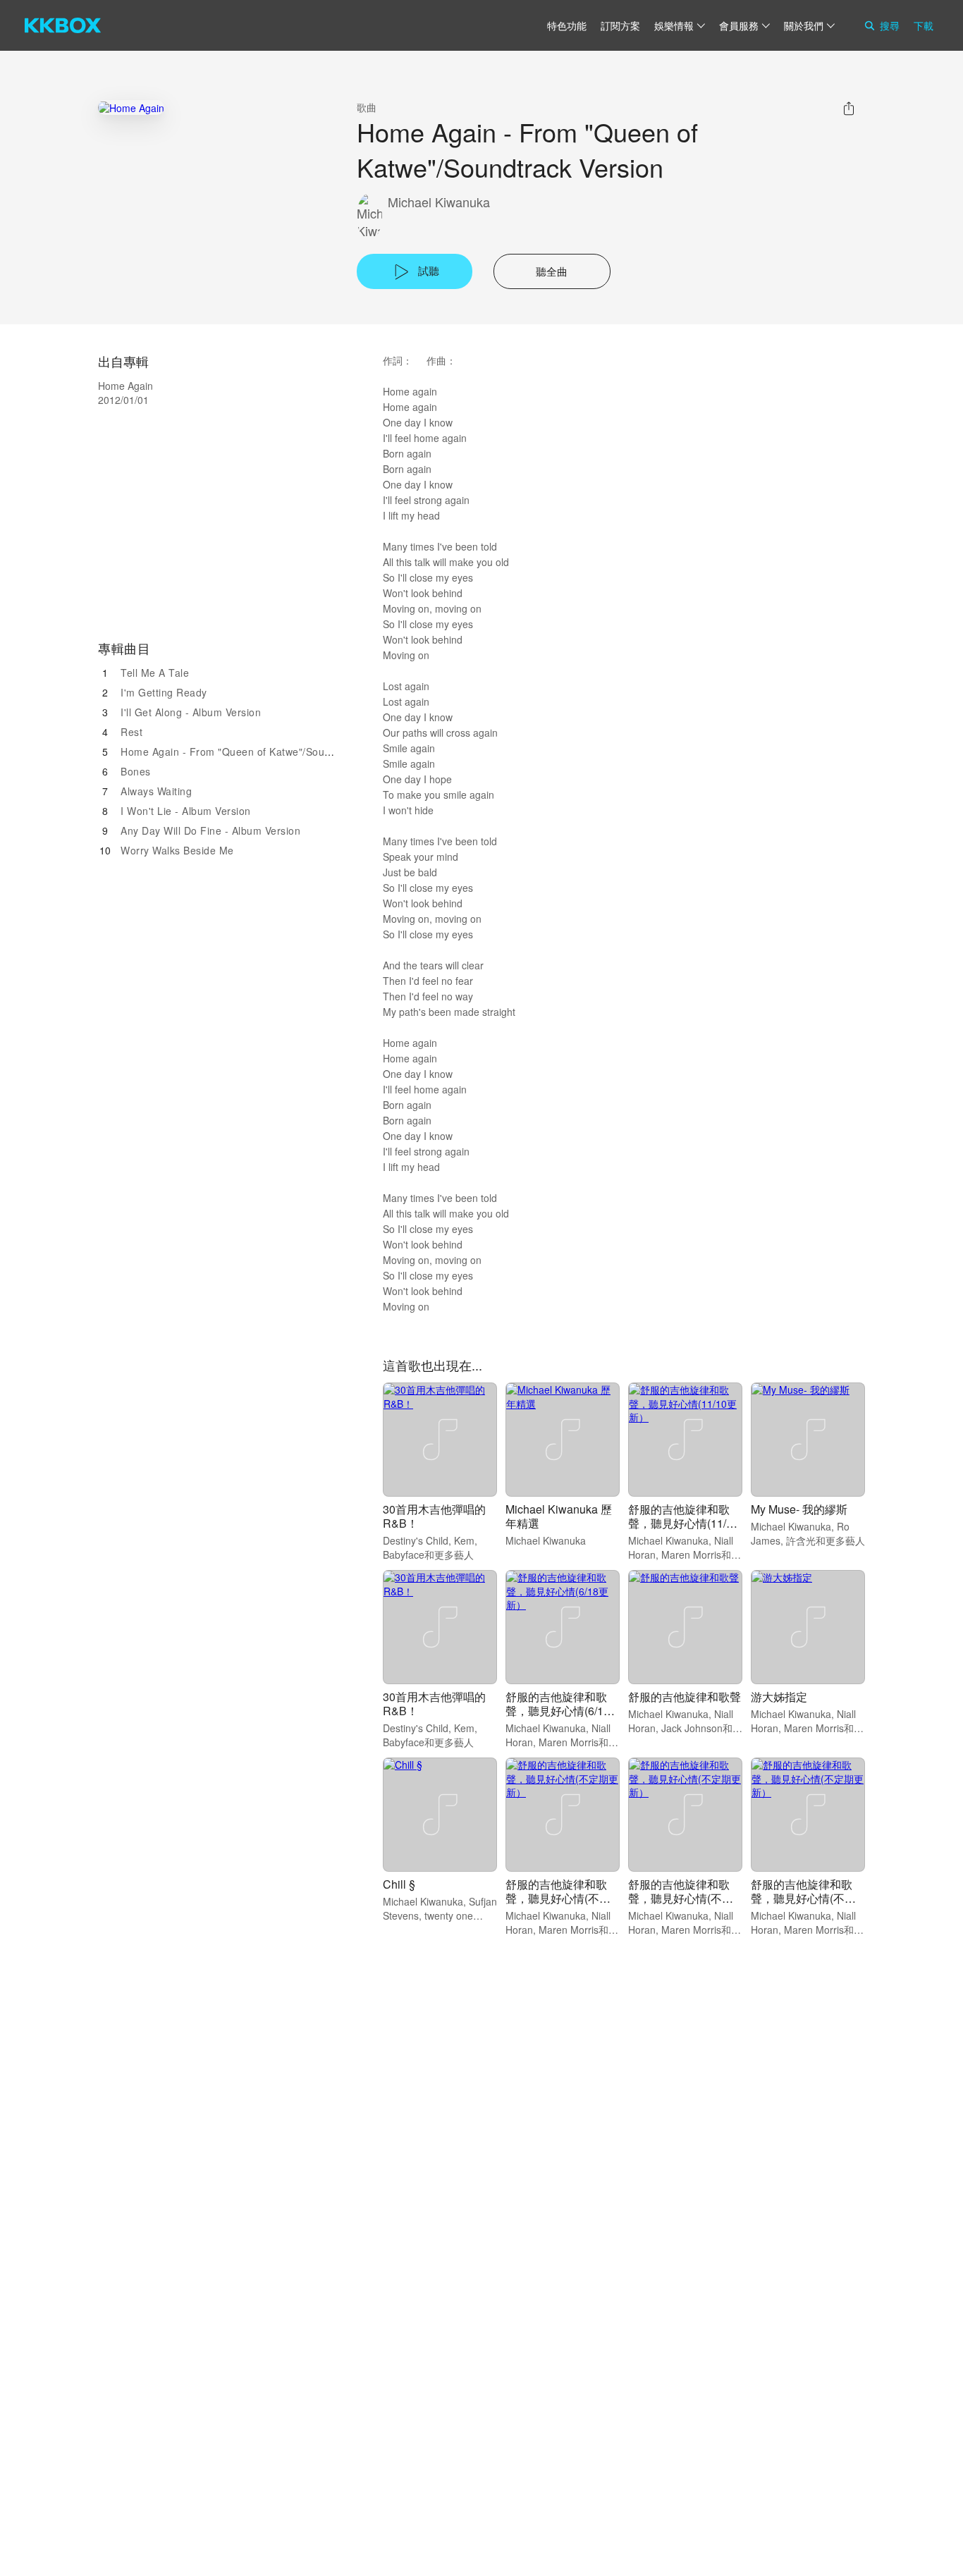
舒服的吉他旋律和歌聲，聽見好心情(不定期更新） (558, 1898)
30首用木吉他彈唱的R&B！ (434, 1516)
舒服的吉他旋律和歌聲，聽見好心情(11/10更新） (683, 1523)
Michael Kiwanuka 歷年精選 (559, 1516)
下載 (924, 25)
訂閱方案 (620, 25)
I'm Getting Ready (164, 692)
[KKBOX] (63, 25)
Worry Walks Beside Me (177, 850)
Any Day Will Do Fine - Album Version (210, 830)
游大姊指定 (779, 1697)
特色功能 (567, 25)
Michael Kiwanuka (439, 202)
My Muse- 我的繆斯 (799, 1509)
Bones (136, 771)
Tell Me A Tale (155, 673)
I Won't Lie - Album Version (186, 811)
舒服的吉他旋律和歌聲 (685, 1697)
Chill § (399, 1884)
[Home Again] (131, 108)
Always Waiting (156, 791)
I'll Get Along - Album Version (191, 712)
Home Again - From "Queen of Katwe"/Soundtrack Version (260, 752)
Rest (131, 732)
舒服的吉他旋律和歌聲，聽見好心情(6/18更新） (558, 1711)
